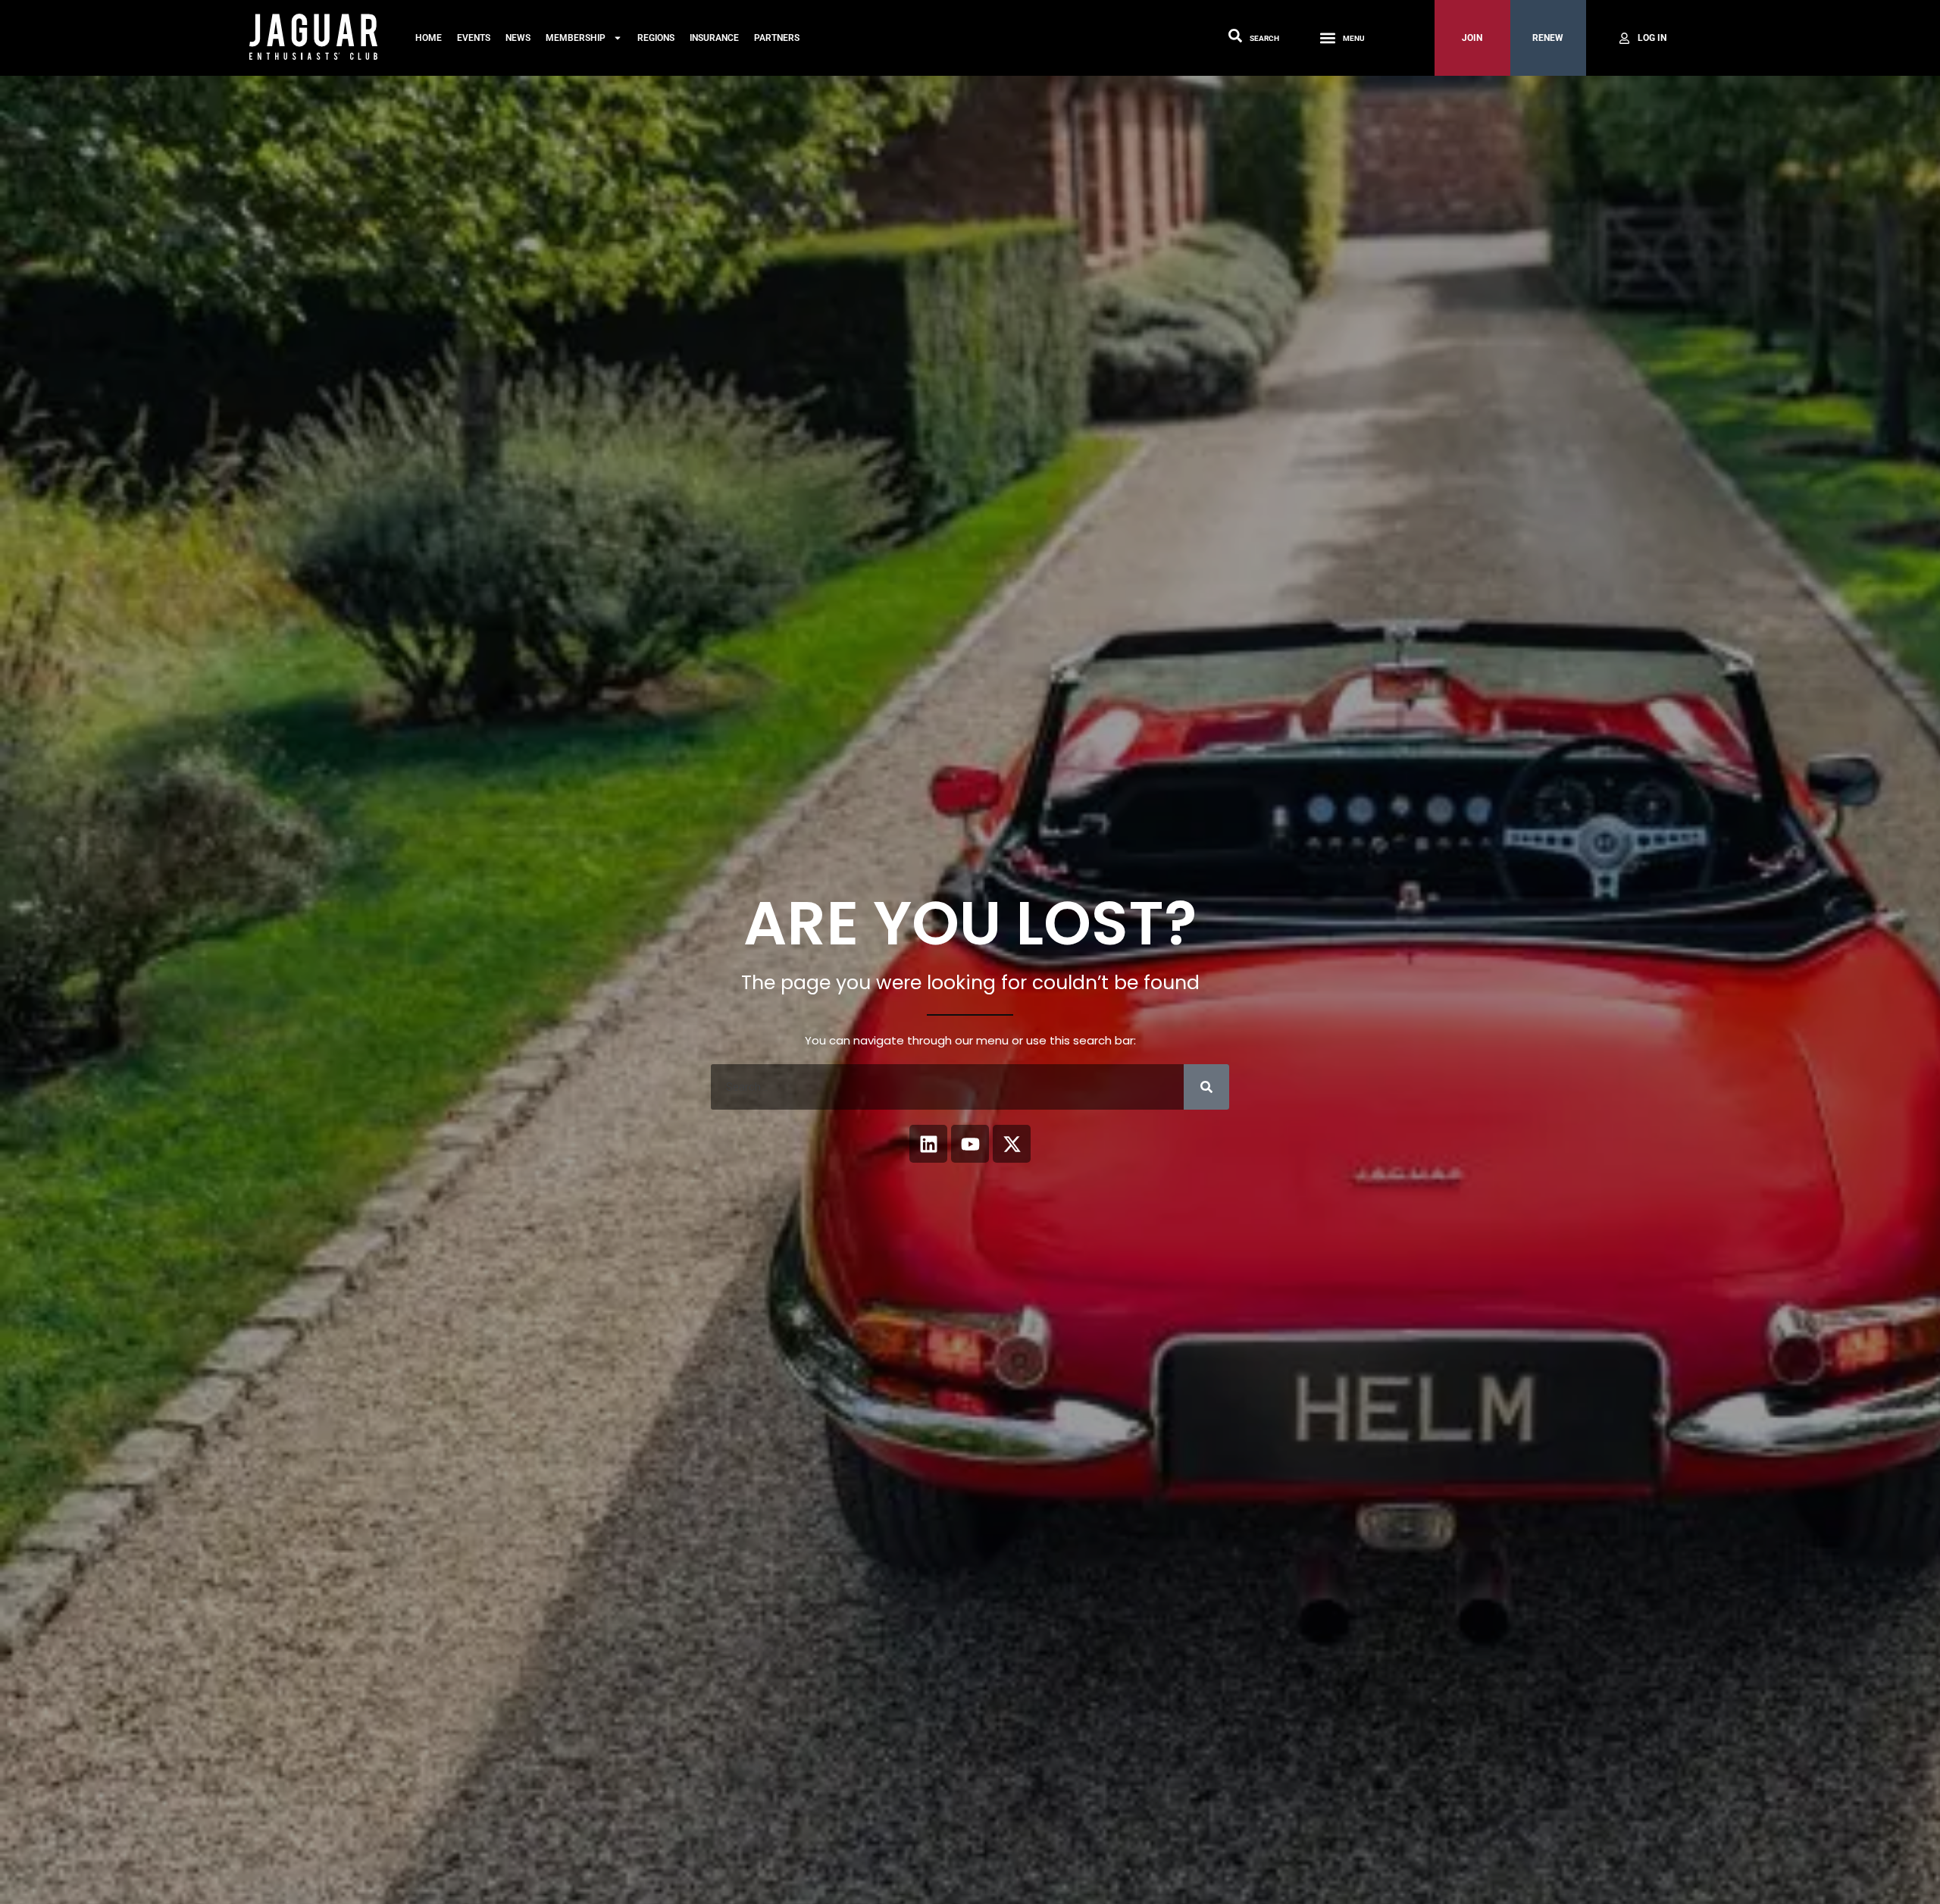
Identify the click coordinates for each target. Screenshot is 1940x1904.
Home (429, 38)
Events (474, 38)
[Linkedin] (928, 1144)
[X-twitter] (1012, 1144)
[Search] (1206, 1087)
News (518, 38)
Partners (777, 38)
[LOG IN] (1642, 38)
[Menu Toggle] (1328, 38)
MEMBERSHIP (576, 38)
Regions (656, 38)
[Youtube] (970, 1144)
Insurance (714, 38)
